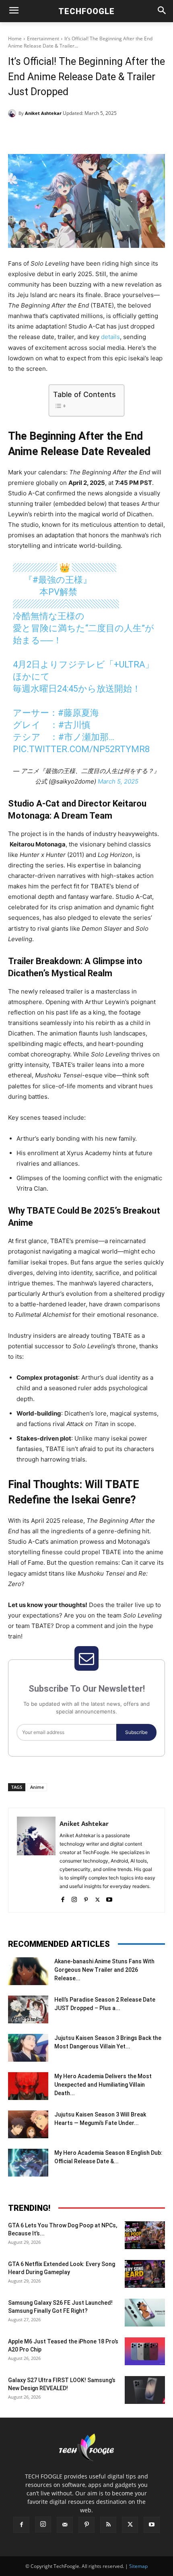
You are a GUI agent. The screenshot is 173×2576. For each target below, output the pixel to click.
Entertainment (43, 38)
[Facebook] (41, 134)
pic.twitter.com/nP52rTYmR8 (81, 749)
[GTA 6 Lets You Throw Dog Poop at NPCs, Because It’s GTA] (145, 2235)
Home (15, 38)
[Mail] (65, 2525)
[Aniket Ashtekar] (13, 113)
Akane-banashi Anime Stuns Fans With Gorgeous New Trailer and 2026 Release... (104, 1970)
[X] (60, 134)
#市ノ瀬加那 (83, 737)
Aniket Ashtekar (43, 113)
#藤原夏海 (78, 713)
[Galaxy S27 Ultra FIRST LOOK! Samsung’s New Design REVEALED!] (145, 2390)
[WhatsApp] (97, 134)
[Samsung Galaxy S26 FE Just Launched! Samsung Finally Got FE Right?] (145, 2313)
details (110, 337)
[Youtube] (109, 1898)
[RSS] (108, 2525)
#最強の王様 (58, 580)
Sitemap (138, 2566)
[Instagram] (74, 1898)
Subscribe (136, 1732)
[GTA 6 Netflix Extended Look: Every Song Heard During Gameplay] (145, 2274)
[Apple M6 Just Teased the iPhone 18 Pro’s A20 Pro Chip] (145, 2351)
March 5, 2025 (118, 781)
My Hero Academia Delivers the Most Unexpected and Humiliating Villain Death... (103, 2085)
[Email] (115, 134)
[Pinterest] (78, 134)
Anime (37, 1787)
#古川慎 (74, 725)
